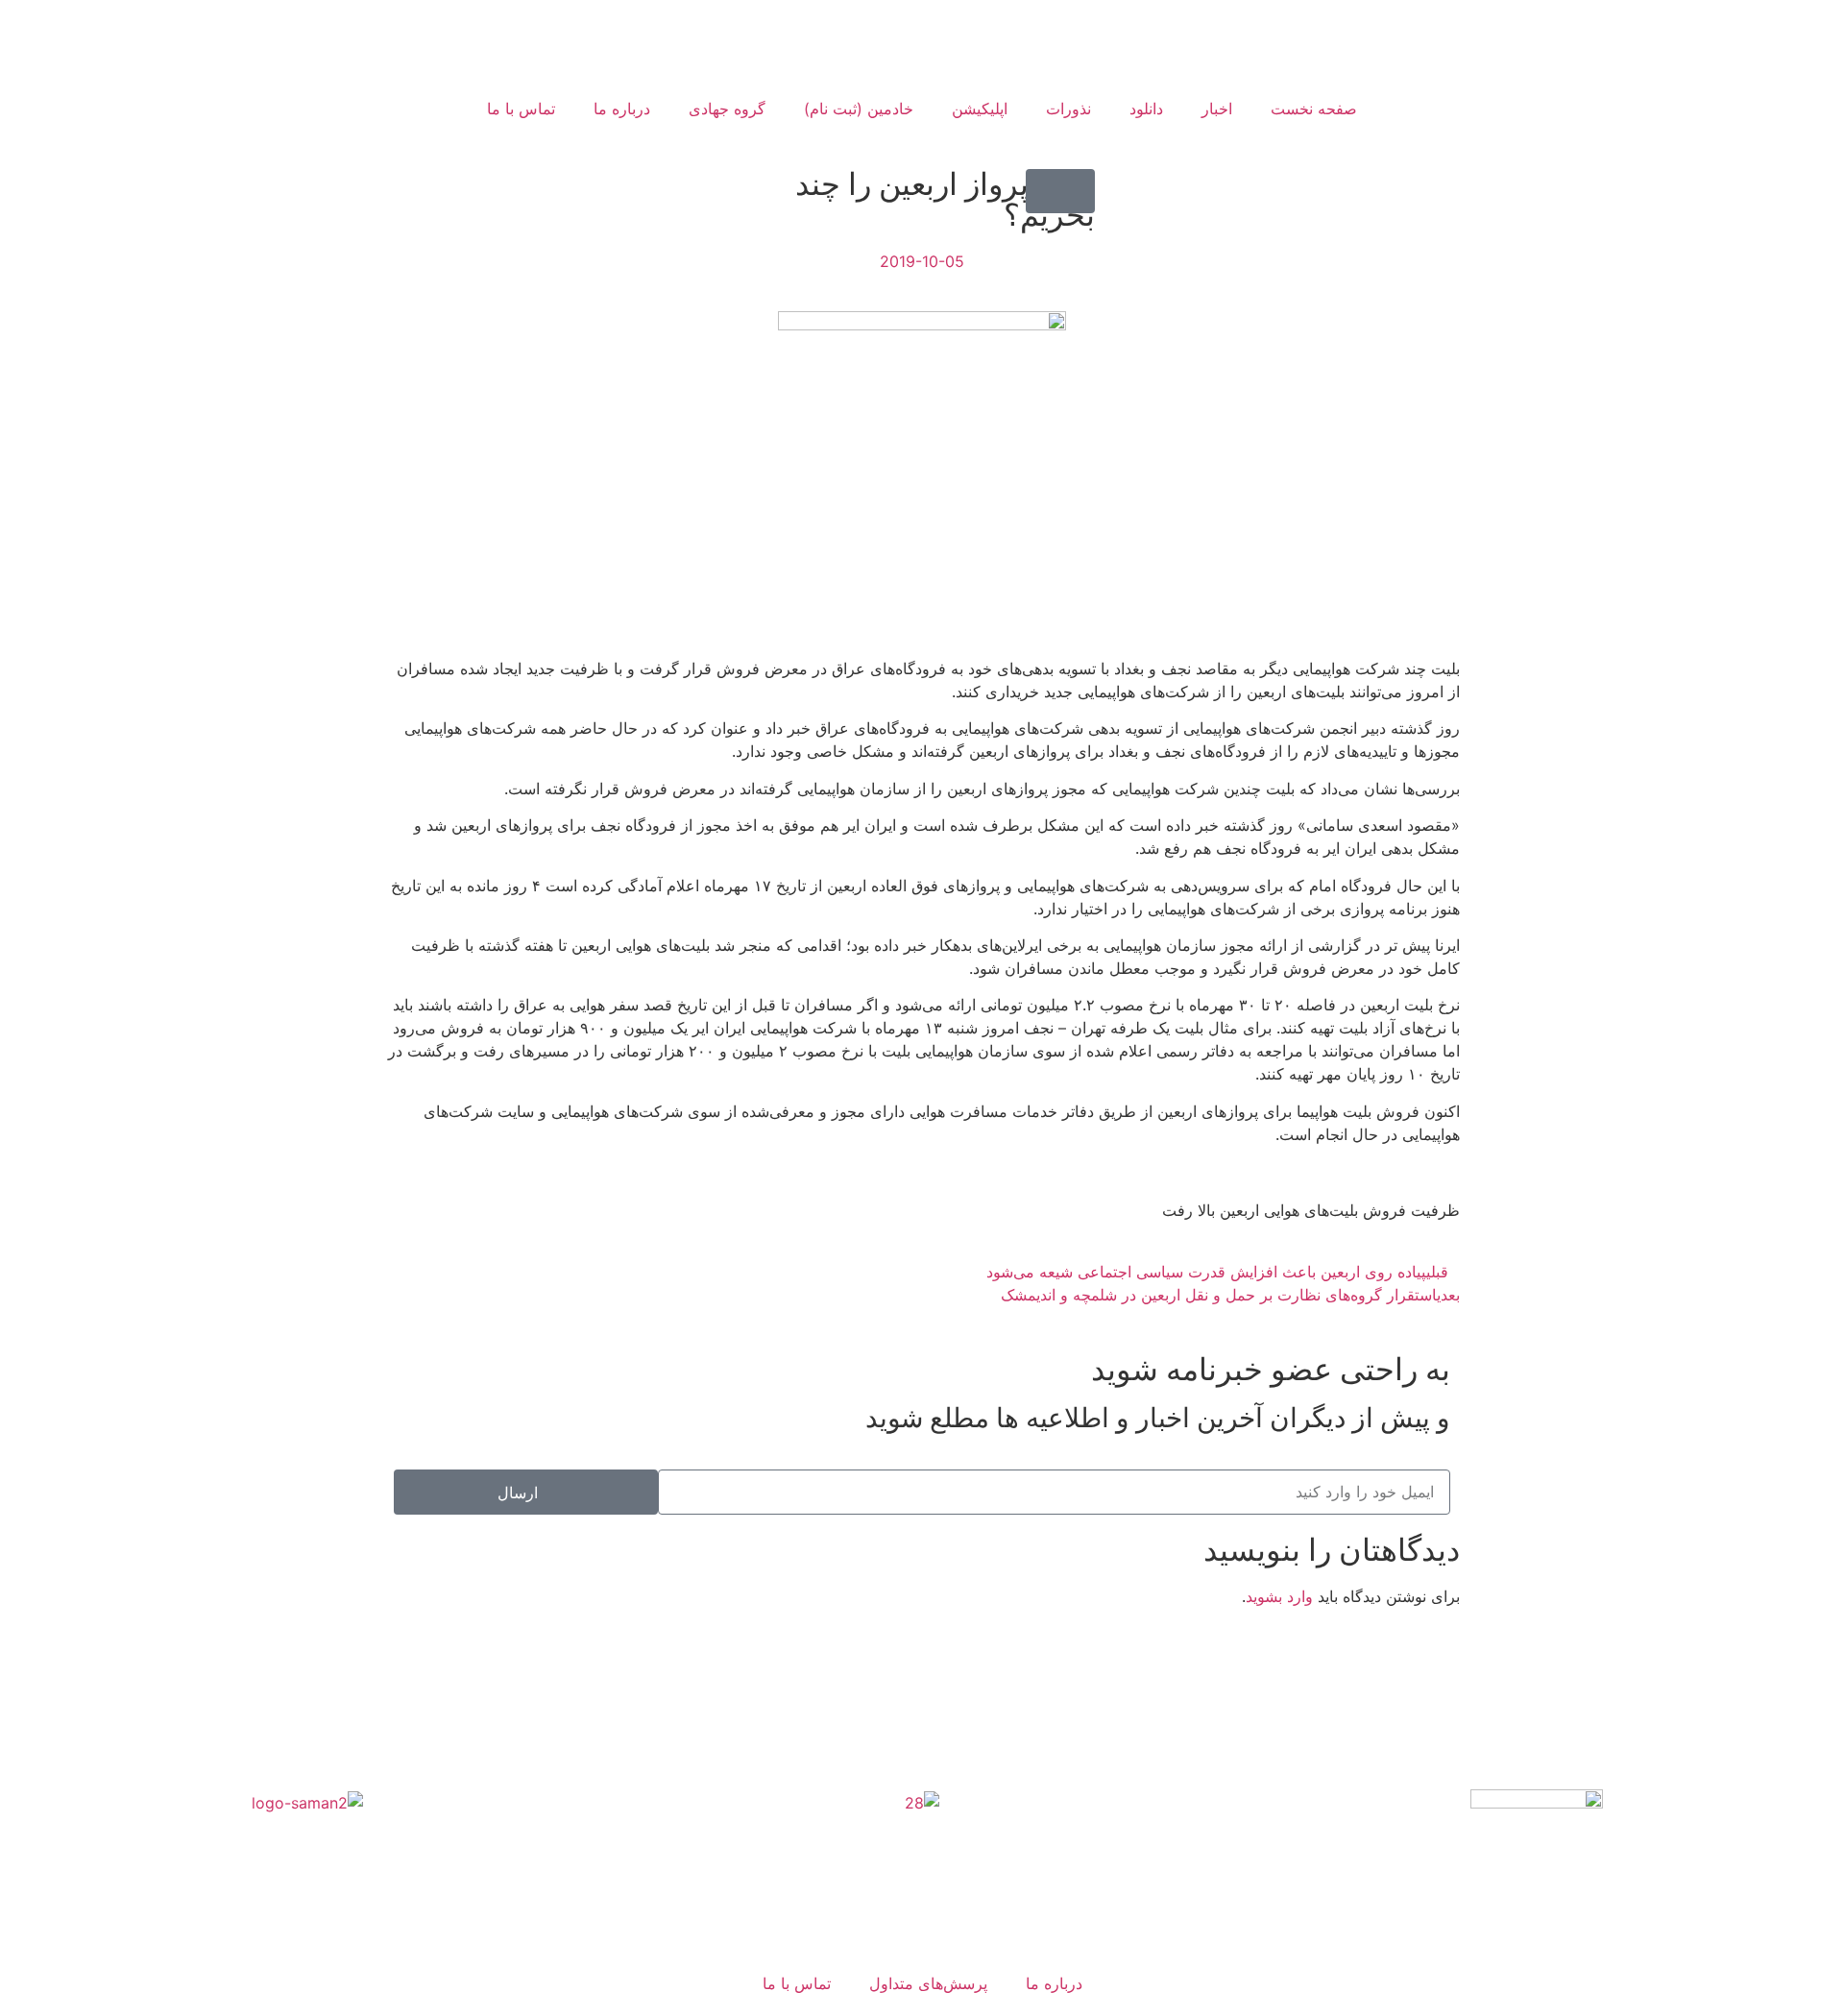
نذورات (1068, 109)
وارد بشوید (1279, 1596)
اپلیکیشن (980, 109)
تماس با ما (521, 109)
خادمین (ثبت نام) (859, 109)
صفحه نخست (1314, 109)
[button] (1060, 191)
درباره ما (622, 109)
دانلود (1146, 109)
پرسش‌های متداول (928, 1983)
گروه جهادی (727, 109)
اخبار (1217, 109)
